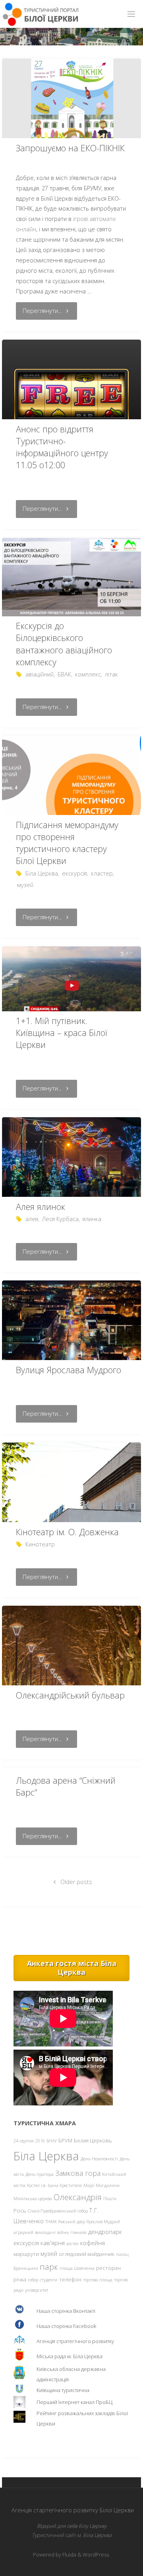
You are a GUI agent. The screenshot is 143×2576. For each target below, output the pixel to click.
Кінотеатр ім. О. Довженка (67, 1532)
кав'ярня (53, 2243)
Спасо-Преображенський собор (58, 2211)
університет (37, 2290)
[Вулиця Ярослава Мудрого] (71, 1333)
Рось (20, 2211)
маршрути (26, 2254)
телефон (70, 2279)
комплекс (88, 674)
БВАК (64, 674)
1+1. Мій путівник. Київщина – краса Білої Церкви (62, 1033)
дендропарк (105, 2232)
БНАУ (52, 2141)
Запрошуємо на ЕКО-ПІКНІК (70, 148)
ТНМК (51, 2222)
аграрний (23, 2232)
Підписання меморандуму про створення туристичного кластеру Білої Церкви (67, 843)
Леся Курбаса (60, 1219)
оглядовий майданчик (87, 2254)
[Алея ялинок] (71, 1163)
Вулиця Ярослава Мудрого (69, 1370)
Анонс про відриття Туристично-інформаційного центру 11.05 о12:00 (62, 447)
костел (72, 2244)
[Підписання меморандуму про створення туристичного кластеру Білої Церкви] (71, 802)
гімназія (78, 2232)
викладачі (45, 2232)
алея (32, 1219)
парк (49, 2267)
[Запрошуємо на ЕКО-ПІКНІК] (71, 106)
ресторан (108, 2268)
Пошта (110, 2199)
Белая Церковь (93, 2140)
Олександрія (78, 2197)
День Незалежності (99, 2159)
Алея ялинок (41, 1207)
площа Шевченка (77, 2268)
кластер (102, 873)
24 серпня (24, 2141)
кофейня (93, 2243)
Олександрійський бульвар (70, 1695)
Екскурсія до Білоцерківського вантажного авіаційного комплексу (64, 644)
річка (20, 2279)
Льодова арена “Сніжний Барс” (66, 1786)
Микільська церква (33, 2199)
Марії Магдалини (101, 2185)
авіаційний (40, 674)
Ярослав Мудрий (103, 2222)
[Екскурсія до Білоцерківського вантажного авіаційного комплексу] (71, 577)
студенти (49, 2280)
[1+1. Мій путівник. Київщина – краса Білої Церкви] (71, 979)
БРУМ (65, 2140)
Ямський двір (72, 2222)
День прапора (40, 2174)
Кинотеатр (40, 1544)
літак (111, 674)
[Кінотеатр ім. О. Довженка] (71, 1520)
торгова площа (98, 2280)
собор (33, 2280)
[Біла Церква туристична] (41, 14)
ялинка (92, 1219)
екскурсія (74, 873)
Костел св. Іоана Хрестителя (54, 2185)
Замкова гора (78, 2173)
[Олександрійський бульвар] (71, 1672)
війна (63, 2232)
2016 (40, 2141)
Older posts (76, 1882)
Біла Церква (42, 873)
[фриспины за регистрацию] (71, 398)
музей (25, 885)
